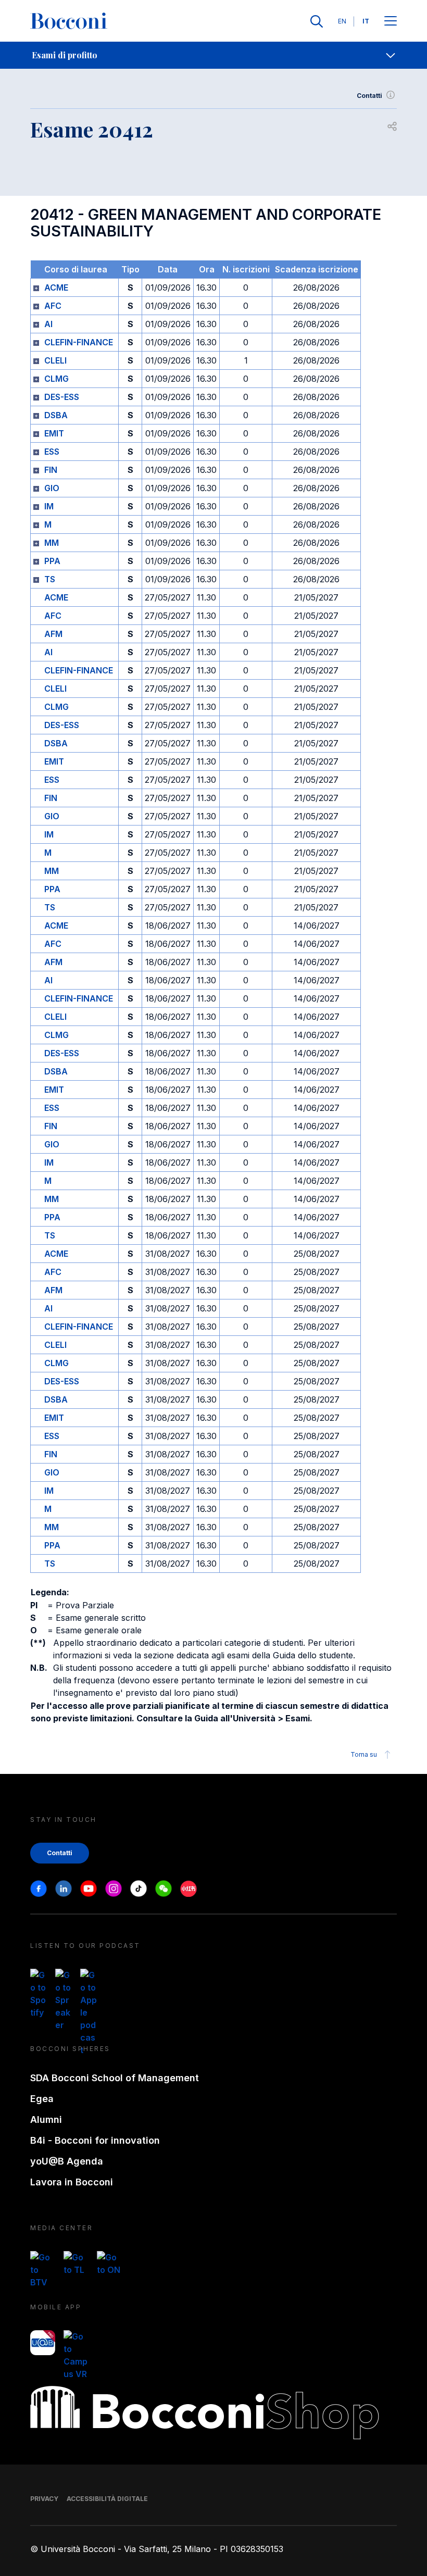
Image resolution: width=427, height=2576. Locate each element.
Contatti (369, 96)
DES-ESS (62, 397)
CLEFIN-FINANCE (79, 342)
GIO (52, 488)
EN (342, 21)
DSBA (56, 415)
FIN (51, 470)
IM (49, 506)
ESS (52, 452)
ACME (56, 287)
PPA (52, 561)
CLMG (56, 379)
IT (366, 21)
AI (48, 324)
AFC (53, 306)
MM (52, 543)
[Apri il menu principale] (391, 22)
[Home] (69, 21)
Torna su (364, 1754)
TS (50, 579)
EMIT (54, 433)
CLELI (55, 360)
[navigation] (213, 55)
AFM (53, 634)
